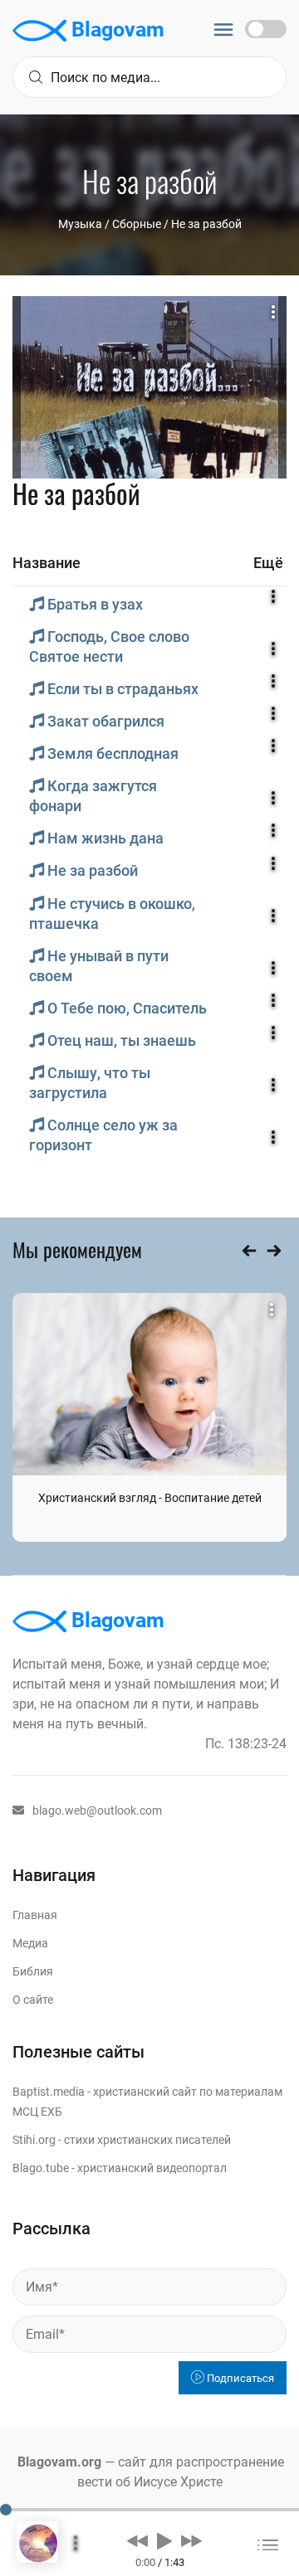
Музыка (80, 224)
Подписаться (239, 2378)
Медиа (30, 1943)
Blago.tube (41, 2168)
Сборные (137, 224)
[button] (137, 2540)
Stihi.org (34, 2140)
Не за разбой (206, 224)
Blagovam (115, 29)
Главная (35, 1915)
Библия (33, 1971)
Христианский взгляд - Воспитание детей (150, 1498)
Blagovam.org (59, 2462)
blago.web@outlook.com (97, 1810)
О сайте (33, 2000)
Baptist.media (49, 2092)
